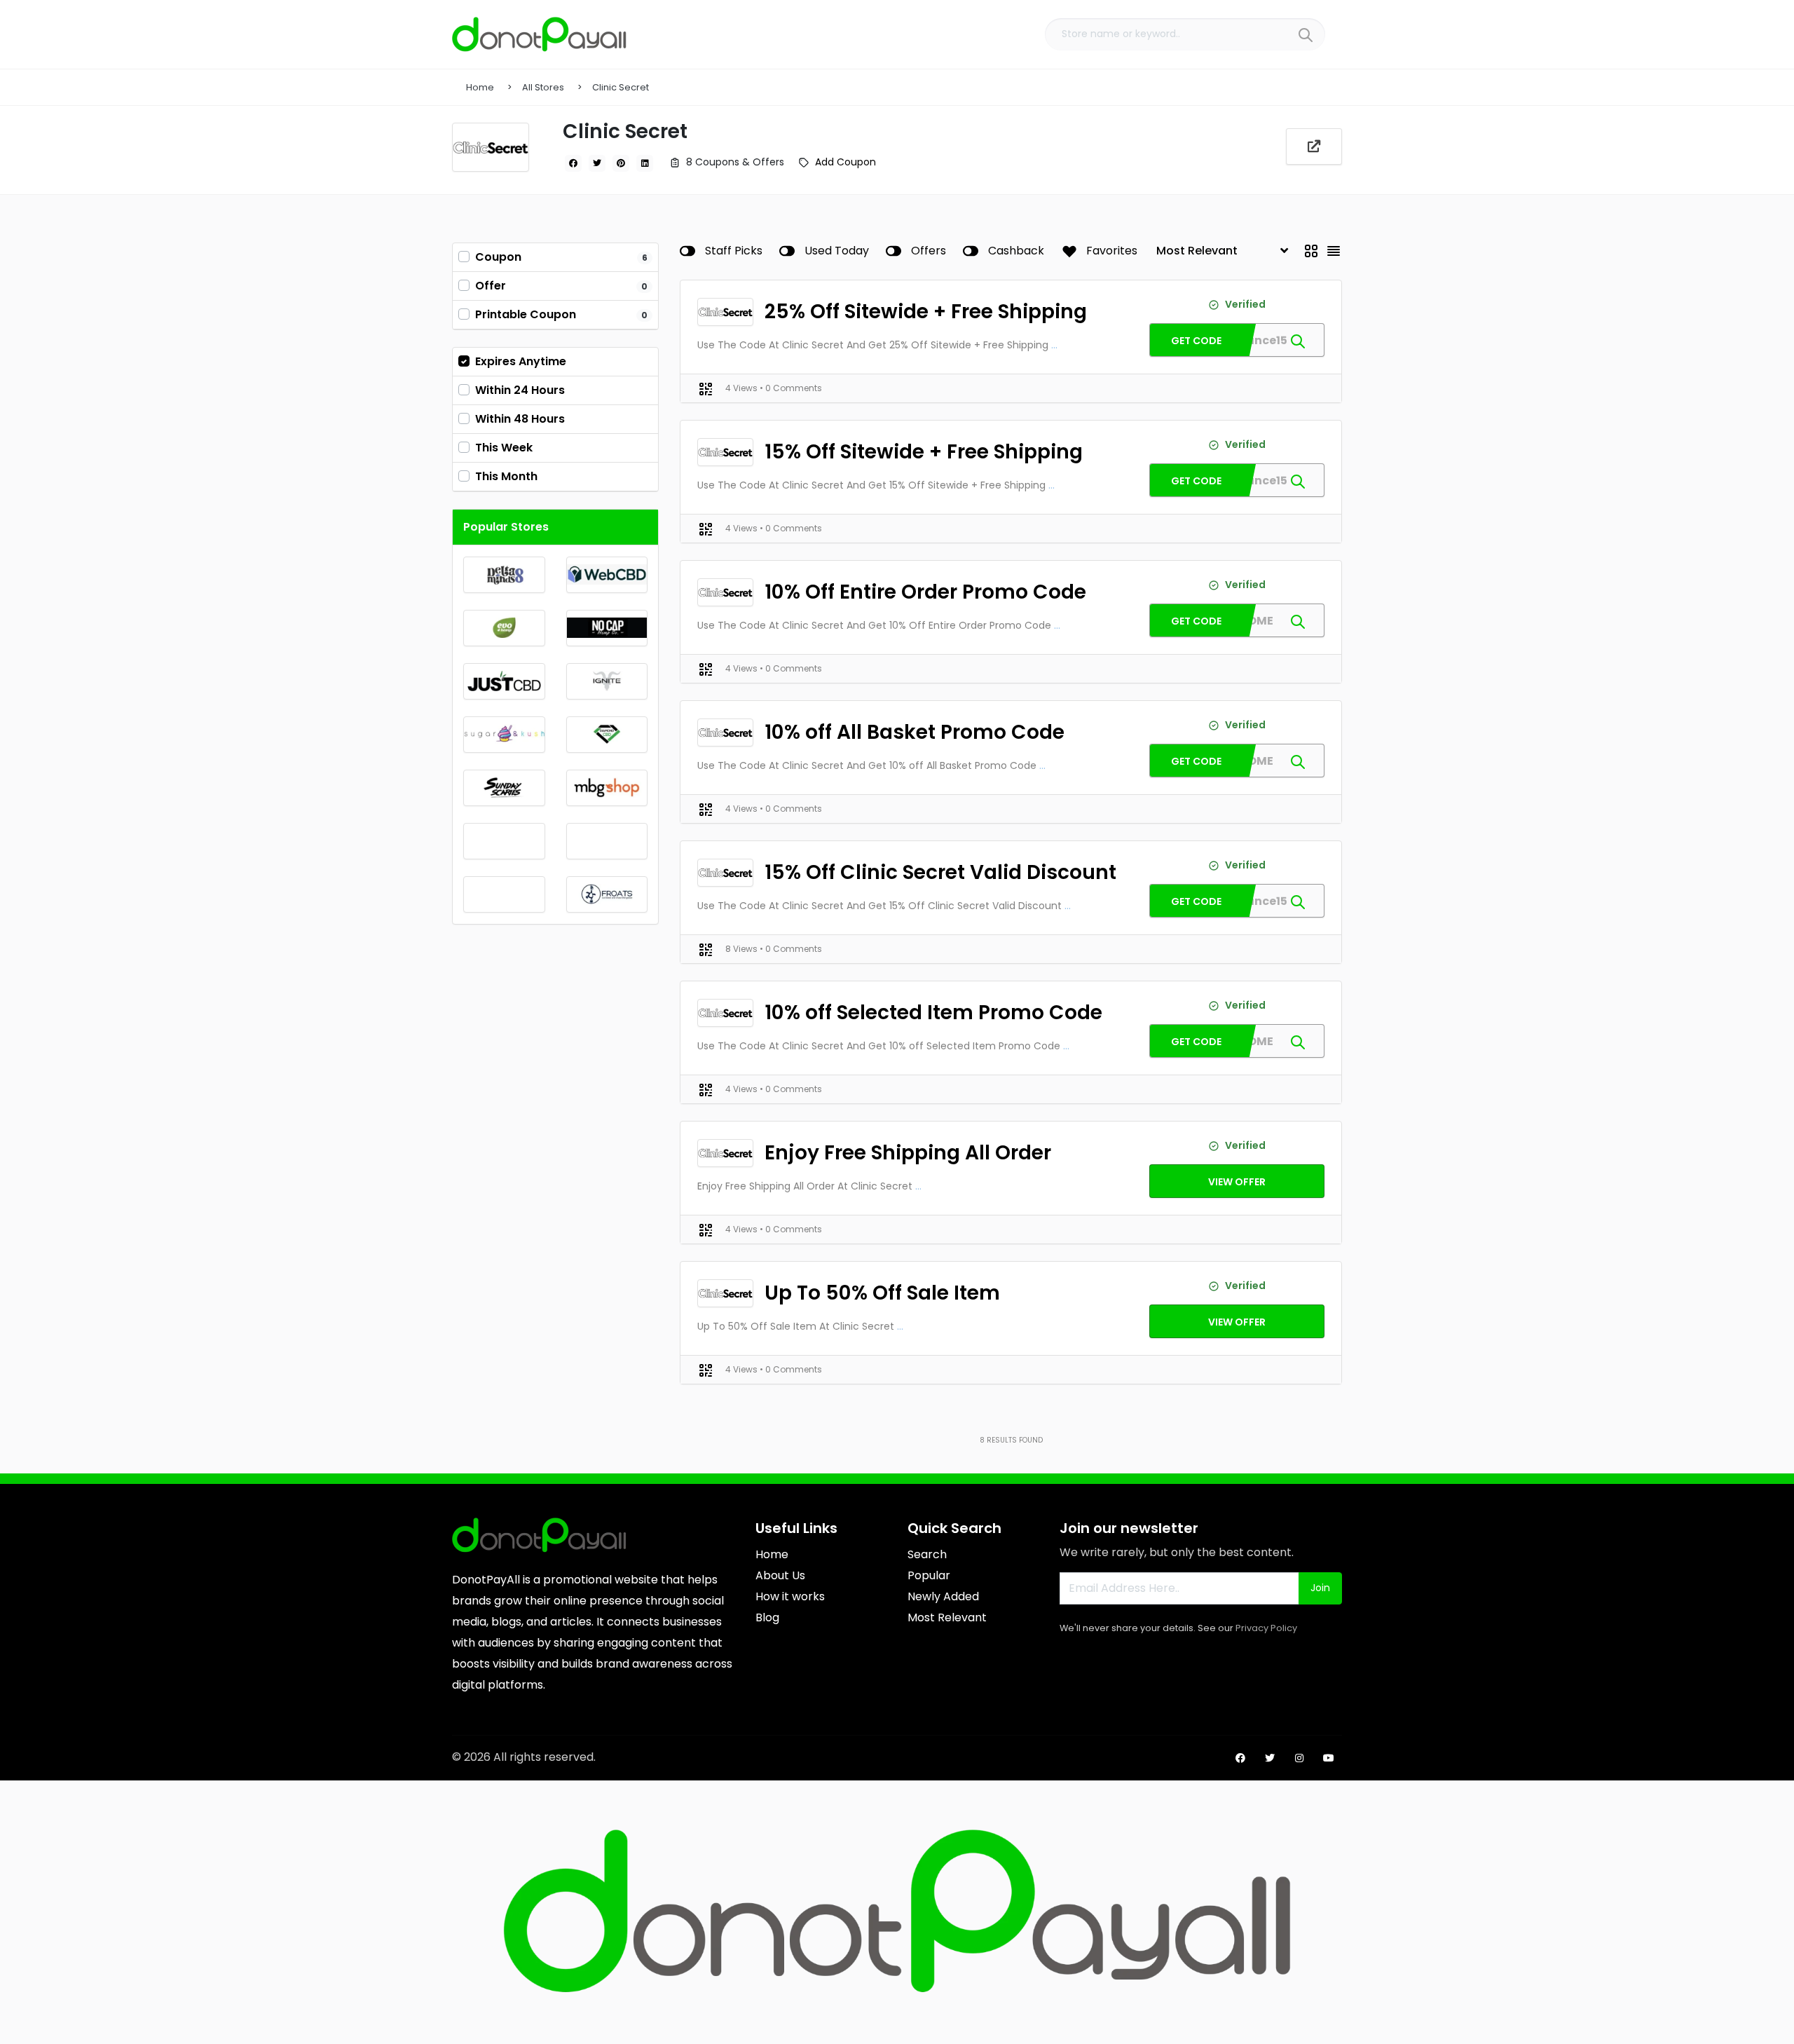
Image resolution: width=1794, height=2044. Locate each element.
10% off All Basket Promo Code (915, 732)
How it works (790, 1596)
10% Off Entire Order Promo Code (925, 592)
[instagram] (1299, 1758)
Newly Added (943, 1596)
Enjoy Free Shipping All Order (908, 1153)
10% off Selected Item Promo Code (933, 1013)
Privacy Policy (1266, 1628)
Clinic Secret (621, 87)
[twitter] (597, 163)
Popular (929, 1575)
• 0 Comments (791, 388)
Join (1320, 1588)
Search (927, 1554)
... (1054, 345)
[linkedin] (645, 163)
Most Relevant (947, 1617)
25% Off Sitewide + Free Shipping (926, 312)
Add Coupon (845, 162)
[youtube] (1329, 1758)
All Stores (543, 87)
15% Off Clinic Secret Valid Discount (940, 872)
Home (480, 87)
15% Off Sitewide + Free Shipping (924, 452)
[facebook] (573, 163)
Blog (767, 1617)
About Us (780, 1575)
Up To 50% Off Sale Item (882, 1293)
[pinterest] (621, 163)
